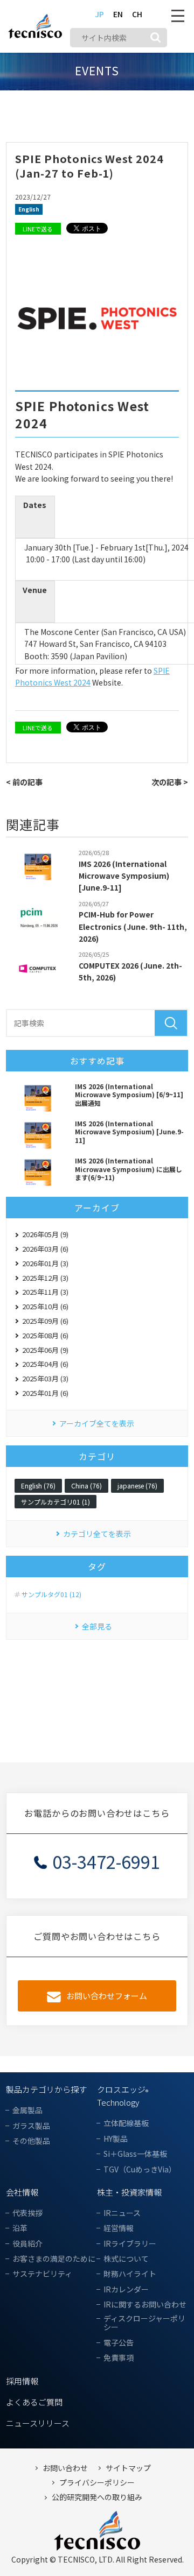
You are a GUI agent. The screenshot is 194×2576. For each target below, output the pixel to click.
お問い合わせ (65, 2468)
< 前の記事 (24, 782)
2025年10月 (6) (45, 1306)
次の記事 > (170, 782)
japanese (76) (137, 1485)
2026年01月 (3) (45, 1263)
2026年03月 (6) (45, 1249)
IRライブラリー (130, 2244)
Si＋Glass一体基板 (135, 2154)
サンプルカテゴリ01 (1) (56, 1502)
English (29, 209)
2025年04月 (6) (45, 1364)
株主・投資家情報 (129, 2192)
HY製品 (116, 2139)
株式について (126, 2259)
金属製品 (27, 2110)
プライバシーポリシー (97, 2483)
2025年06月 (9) (45, 1350)
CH (137, 14)
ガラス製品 (31, 2126)
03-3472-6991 (106, 1861)
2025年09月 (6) (45, 1321)
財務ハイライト (130, 2274)
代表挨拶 (27, 2213)
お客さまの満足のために (54, 2259)
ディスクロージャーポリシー (144, 2323)
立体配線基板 (126, 2123)
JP (99, 14)
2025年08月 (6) (45, 1335)
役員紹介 (27, 2244)
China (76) (86, 1485)
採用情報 (22, 2381)
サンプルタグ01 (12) (51, 1594)
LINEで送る (38, 229)
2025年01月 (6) (45, 1393)
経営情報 (119, 2228)
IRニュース (122, 2213)
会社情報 (22, 2192)
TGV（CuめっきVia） (140, 2169)
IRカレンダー (126, 2289)
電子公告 (119, 2343)
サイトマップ (128, 2468)
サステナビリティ (42, 2274)
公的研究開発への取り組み (97, 2497)
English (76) (38, 1485)
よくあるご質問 (34, 2402)
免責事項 (119, 2358)
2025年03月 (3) (45, 1378)
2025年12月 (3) (45, 1278)
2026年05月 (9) (45, 1234)
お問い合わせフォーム (107, 1996)
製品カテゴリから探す (46, 2089)
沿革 (20, 2228)
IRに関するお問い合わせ (145, 2305)
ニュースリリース (38, 2423)
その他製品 (31, 2141)
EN (118, 14)
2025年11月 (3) (45, 1292)
